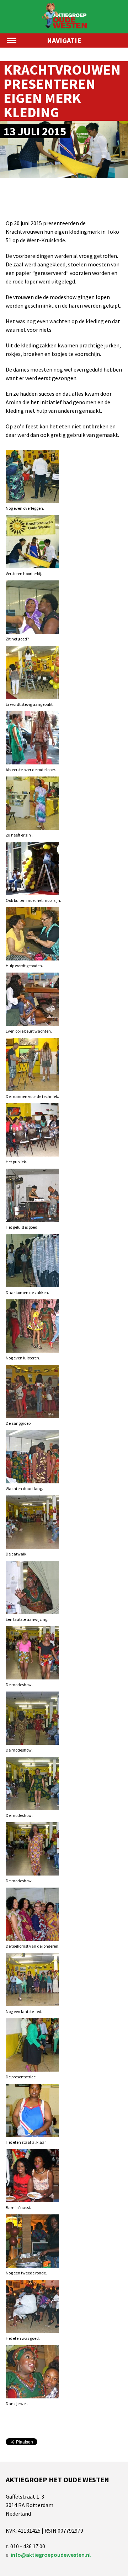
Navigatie (64, 40)
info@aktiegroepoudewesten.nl (51, 2555)
